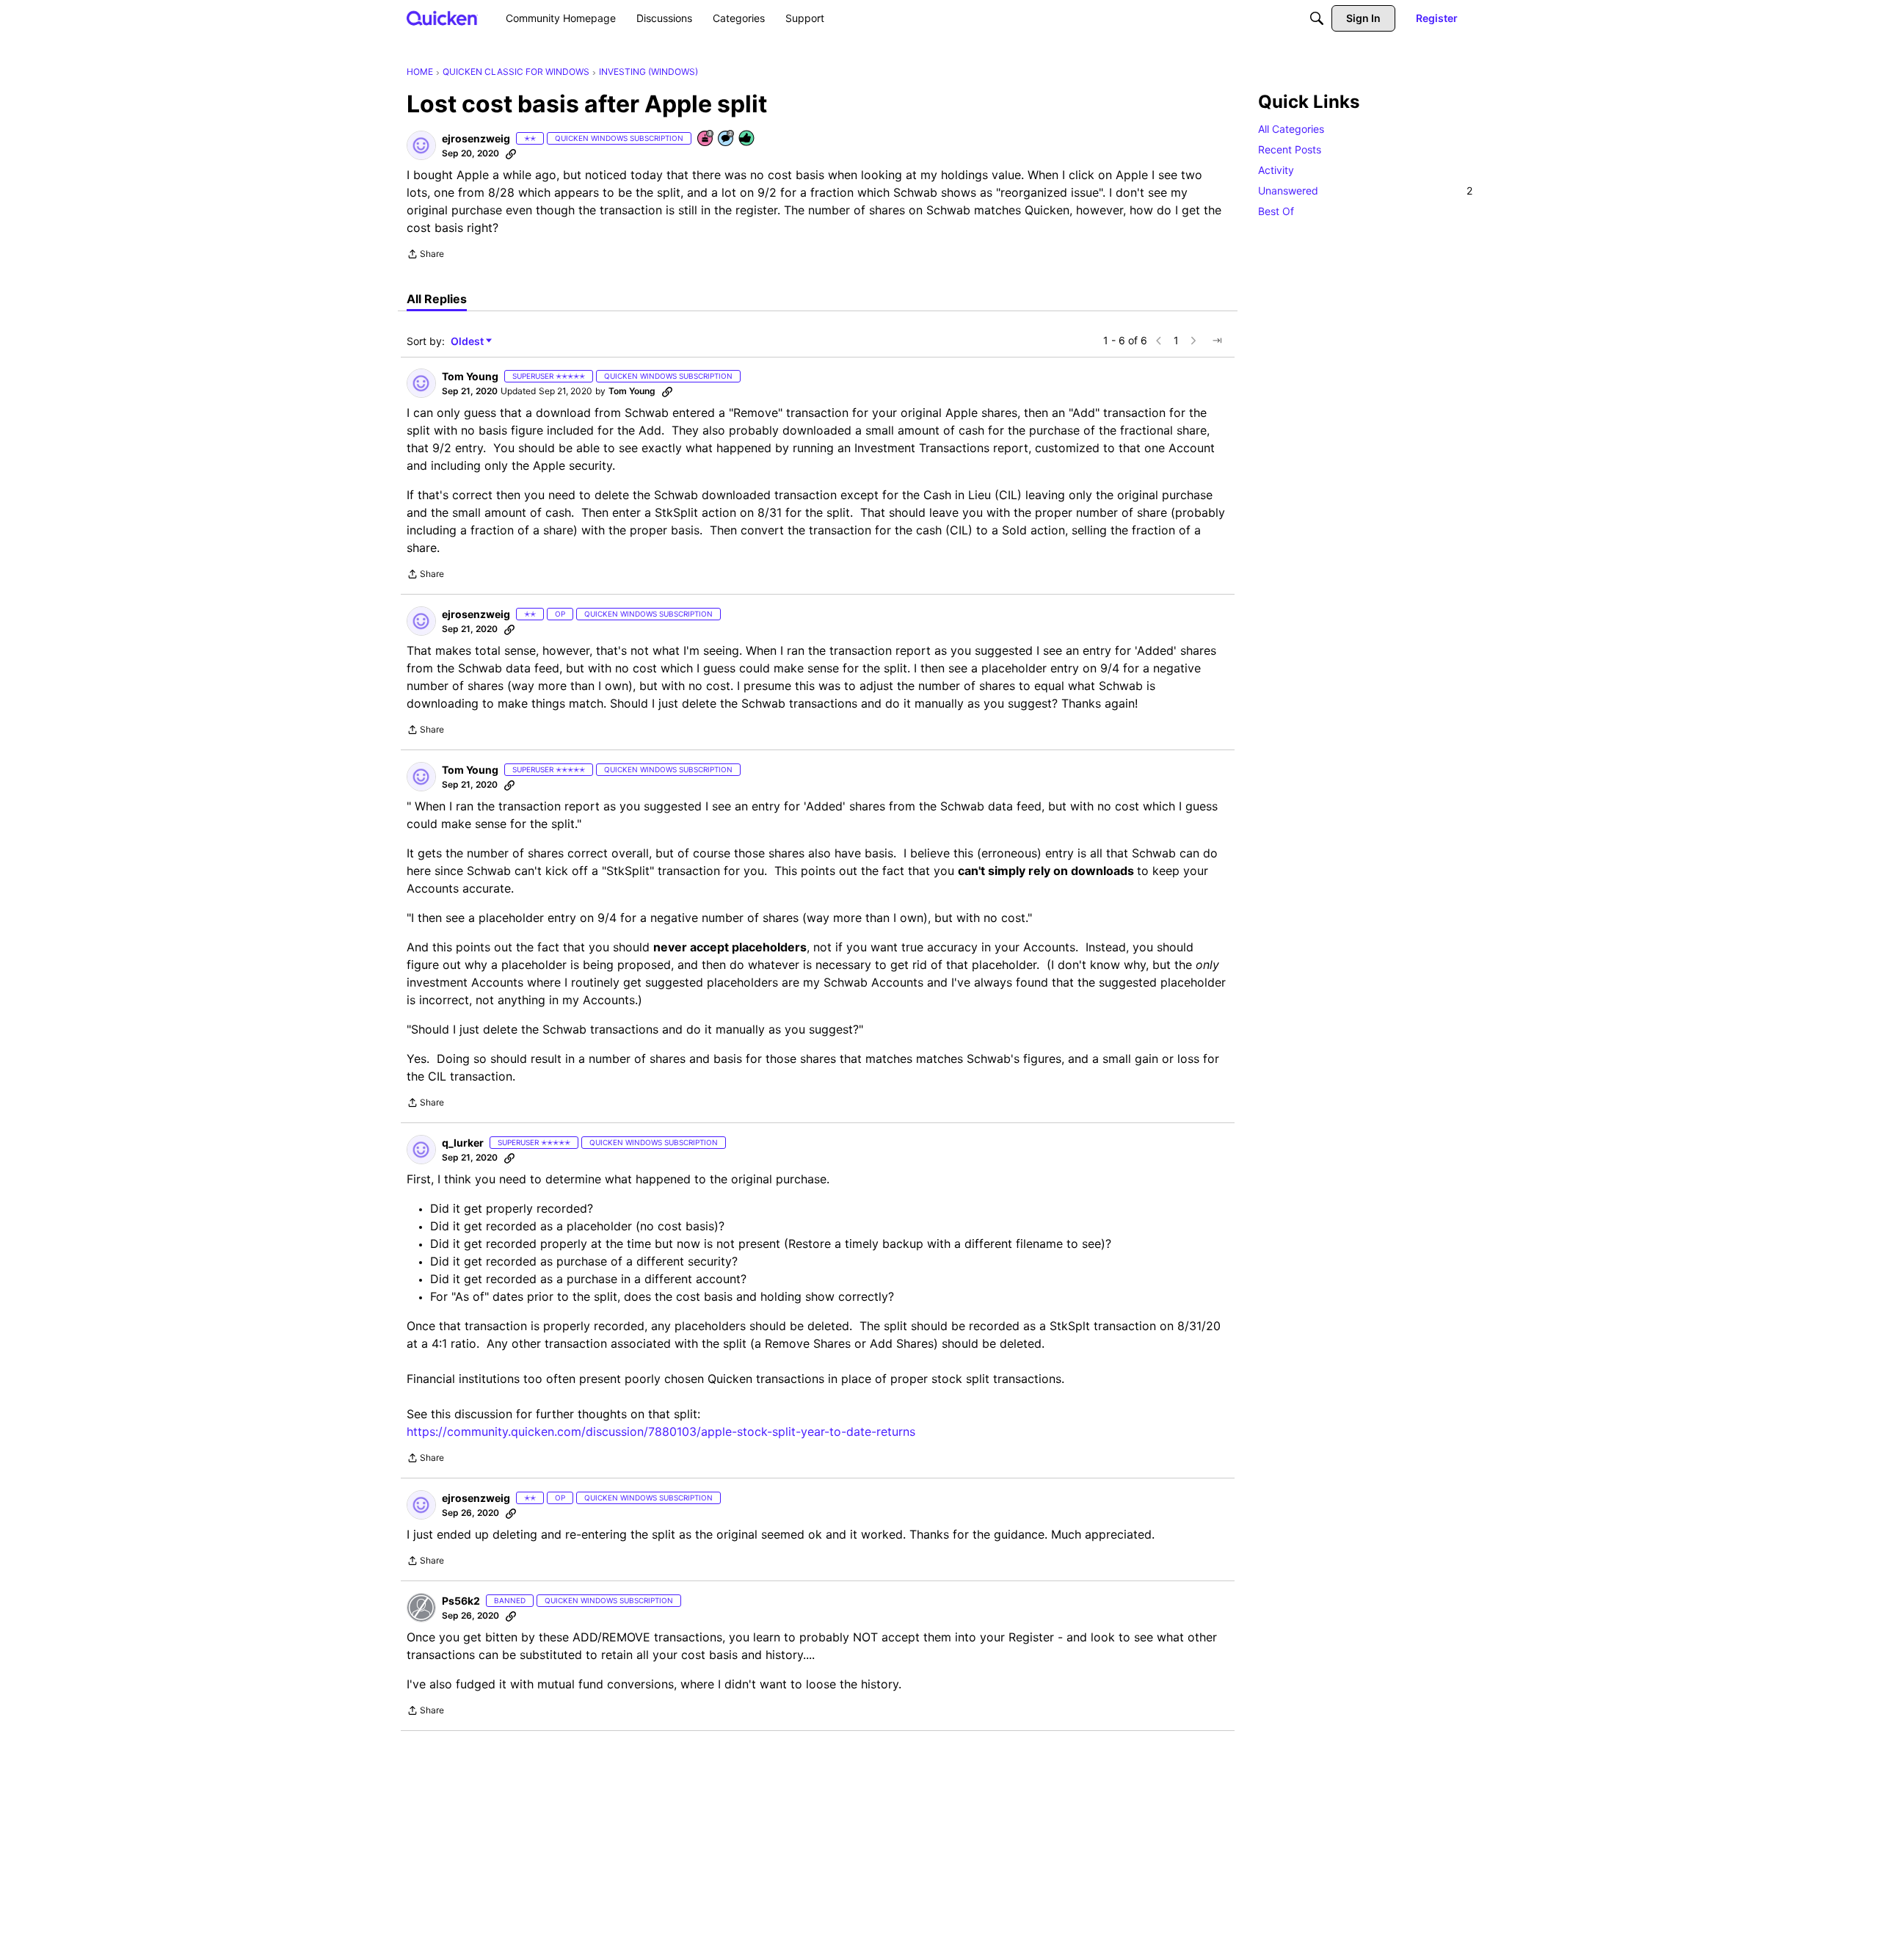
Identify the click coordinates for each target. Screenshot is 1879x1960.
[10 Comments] (727, 139)
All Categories (1291, 129)
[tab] (437, 299)
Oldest (468, 342)
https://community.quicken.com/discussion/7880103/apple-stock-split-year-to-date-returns (661, 1431)
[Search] (1317, 18)
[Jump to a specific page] (1217, 341)
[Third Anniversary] (706, 139)
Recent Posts (1290, 149)
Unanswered (1365, 190)
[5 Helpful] (747, 139)
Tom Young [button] (470, 376)
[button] (421, 145)
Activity (1276, 170)
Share (425, 255)
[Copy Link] (511, 153)
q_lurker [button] (463, 1143)
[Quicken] (442, 18)
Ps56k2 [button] (461, 1601)
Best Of (1276, 211)
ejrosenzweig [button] (476, 138)
